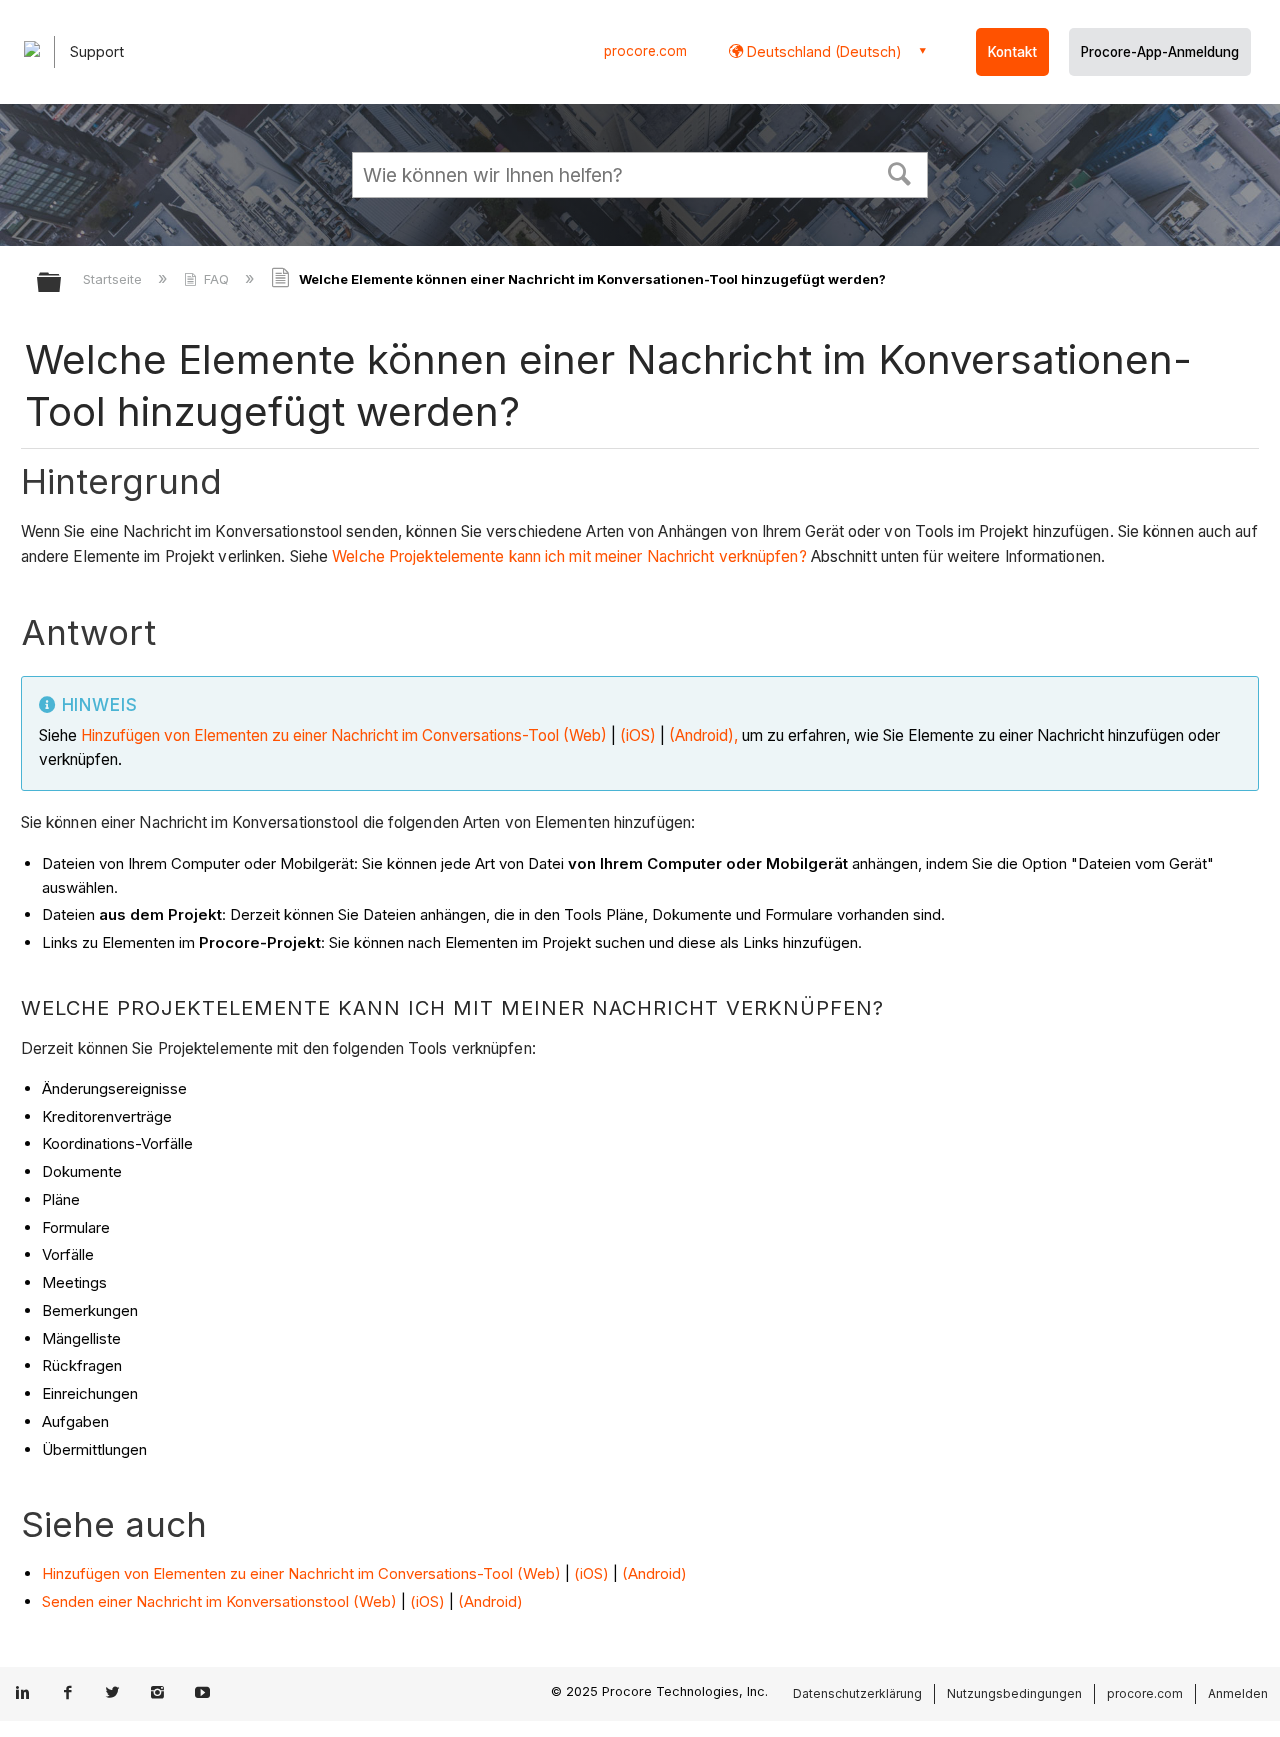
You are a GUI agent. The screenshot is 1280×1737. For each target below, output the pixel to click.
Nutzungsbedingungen (1014, 1693)
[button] (900, 172)
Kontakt (1012, 52)
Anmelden (1238, 1693)
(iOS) (636, 735)
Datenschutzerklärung (857, 1693)
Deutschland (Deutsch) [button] (822, 51)
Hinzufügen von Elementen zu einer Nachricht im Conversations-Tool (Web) (344, 735)
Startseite (114, 279)
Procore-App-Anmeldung (1160, 52)
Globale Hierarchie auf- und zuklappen (62, 283)
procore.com (645, 51)
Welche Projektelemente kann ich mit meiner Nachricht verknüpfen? (569, 556)
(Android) (654, 1573)
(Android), (703, 735)
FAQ (216, 279)
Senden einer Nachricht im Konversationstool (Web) (221, 1601)
